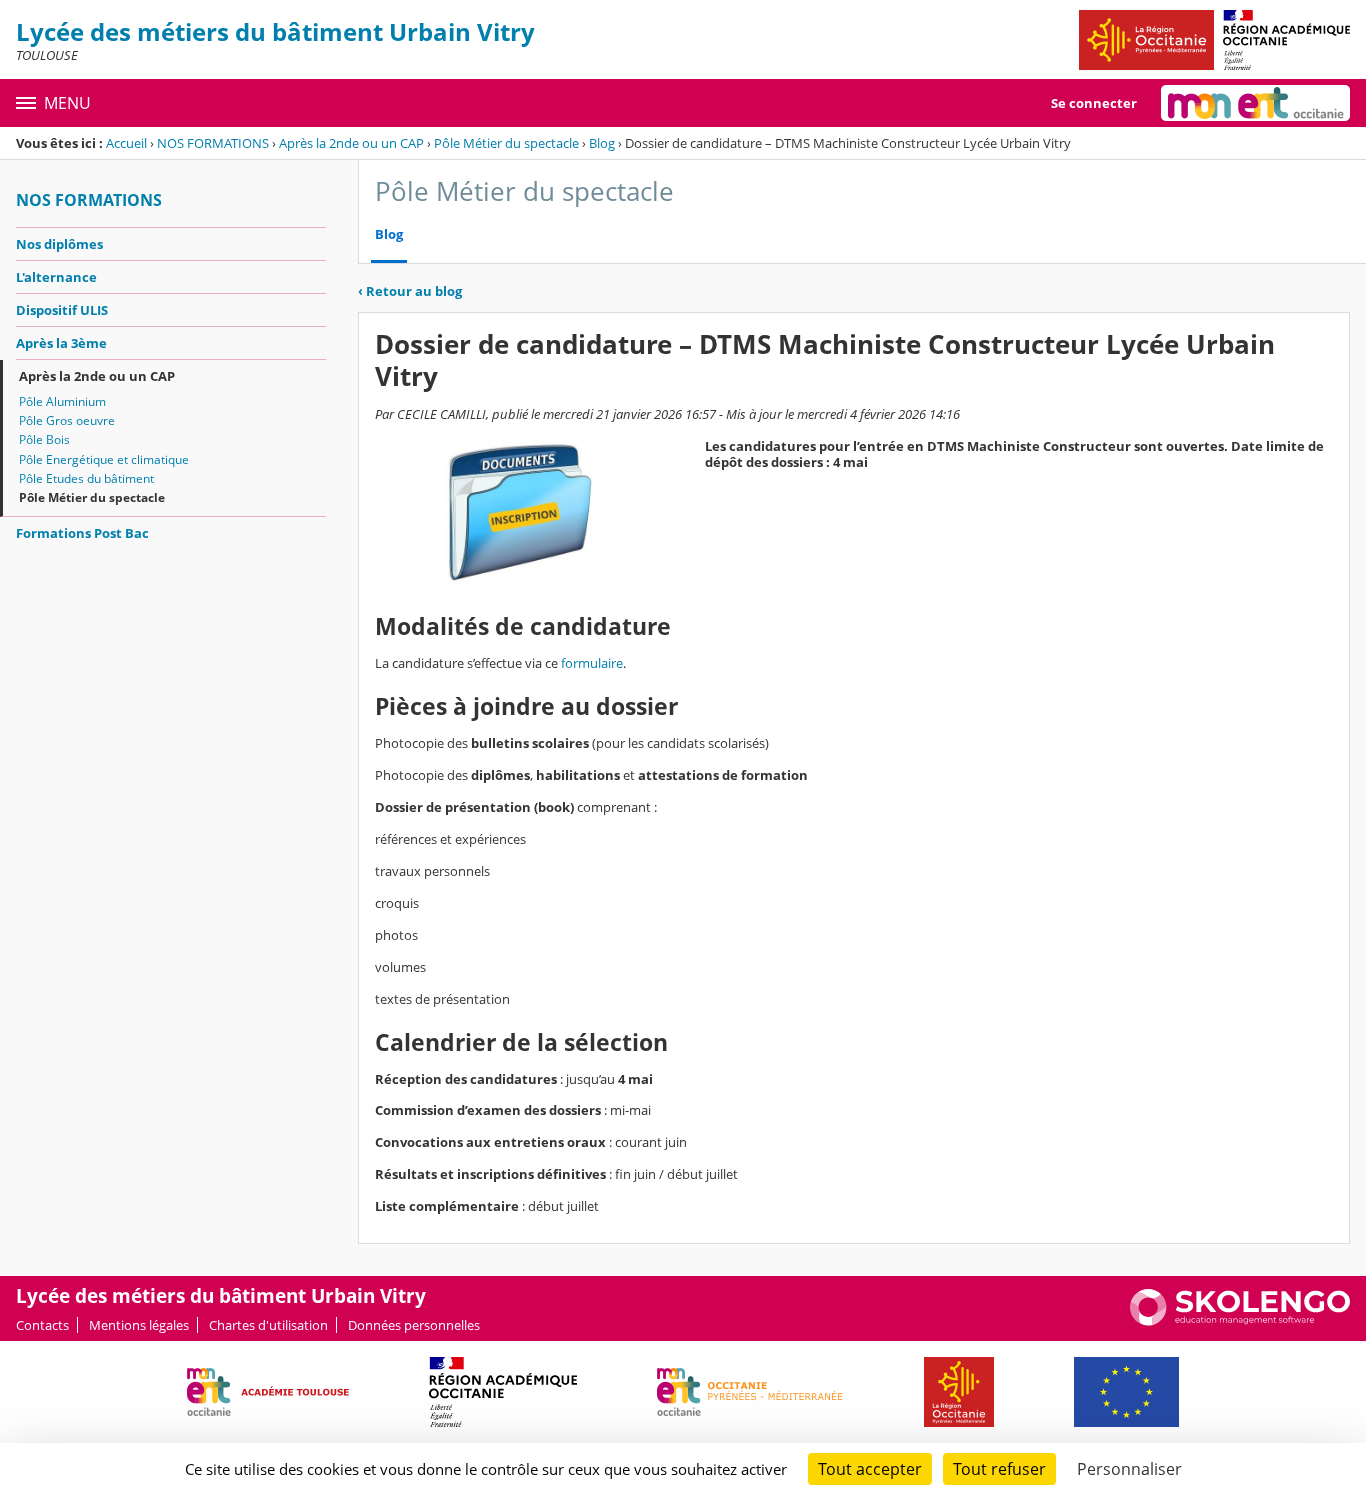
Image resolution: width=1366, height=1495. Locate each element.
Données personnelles (414, 1325)
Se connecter (1094, 103)
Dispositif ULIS (62, 310)
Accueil (126, 143)
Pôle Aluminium (62, 401)
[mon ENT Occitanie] (1255, 103)
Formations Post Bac (82, 533)
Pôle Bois (44, 439)
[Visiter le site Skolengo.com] (1240, 1321)
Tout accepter (870, 1469)
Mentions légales (139, 1325)
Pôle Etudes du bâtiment (86, 478)
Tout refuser (999, 1469)
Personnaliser (1129, 1469)
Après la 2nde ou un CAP (351, 143)
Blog (602, 143)
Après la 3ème (61, 343)
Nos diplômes (59, 244)
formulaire (592, 663)
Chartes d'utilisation (268, 1325)
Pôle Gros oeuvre (67, 420)
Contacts (42, 1325)
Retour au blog (410, 291)
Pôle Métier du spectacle (506, 143)
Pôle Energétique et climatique (104, 459)
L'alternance (56, 277)
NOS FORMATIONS (213, 143)
